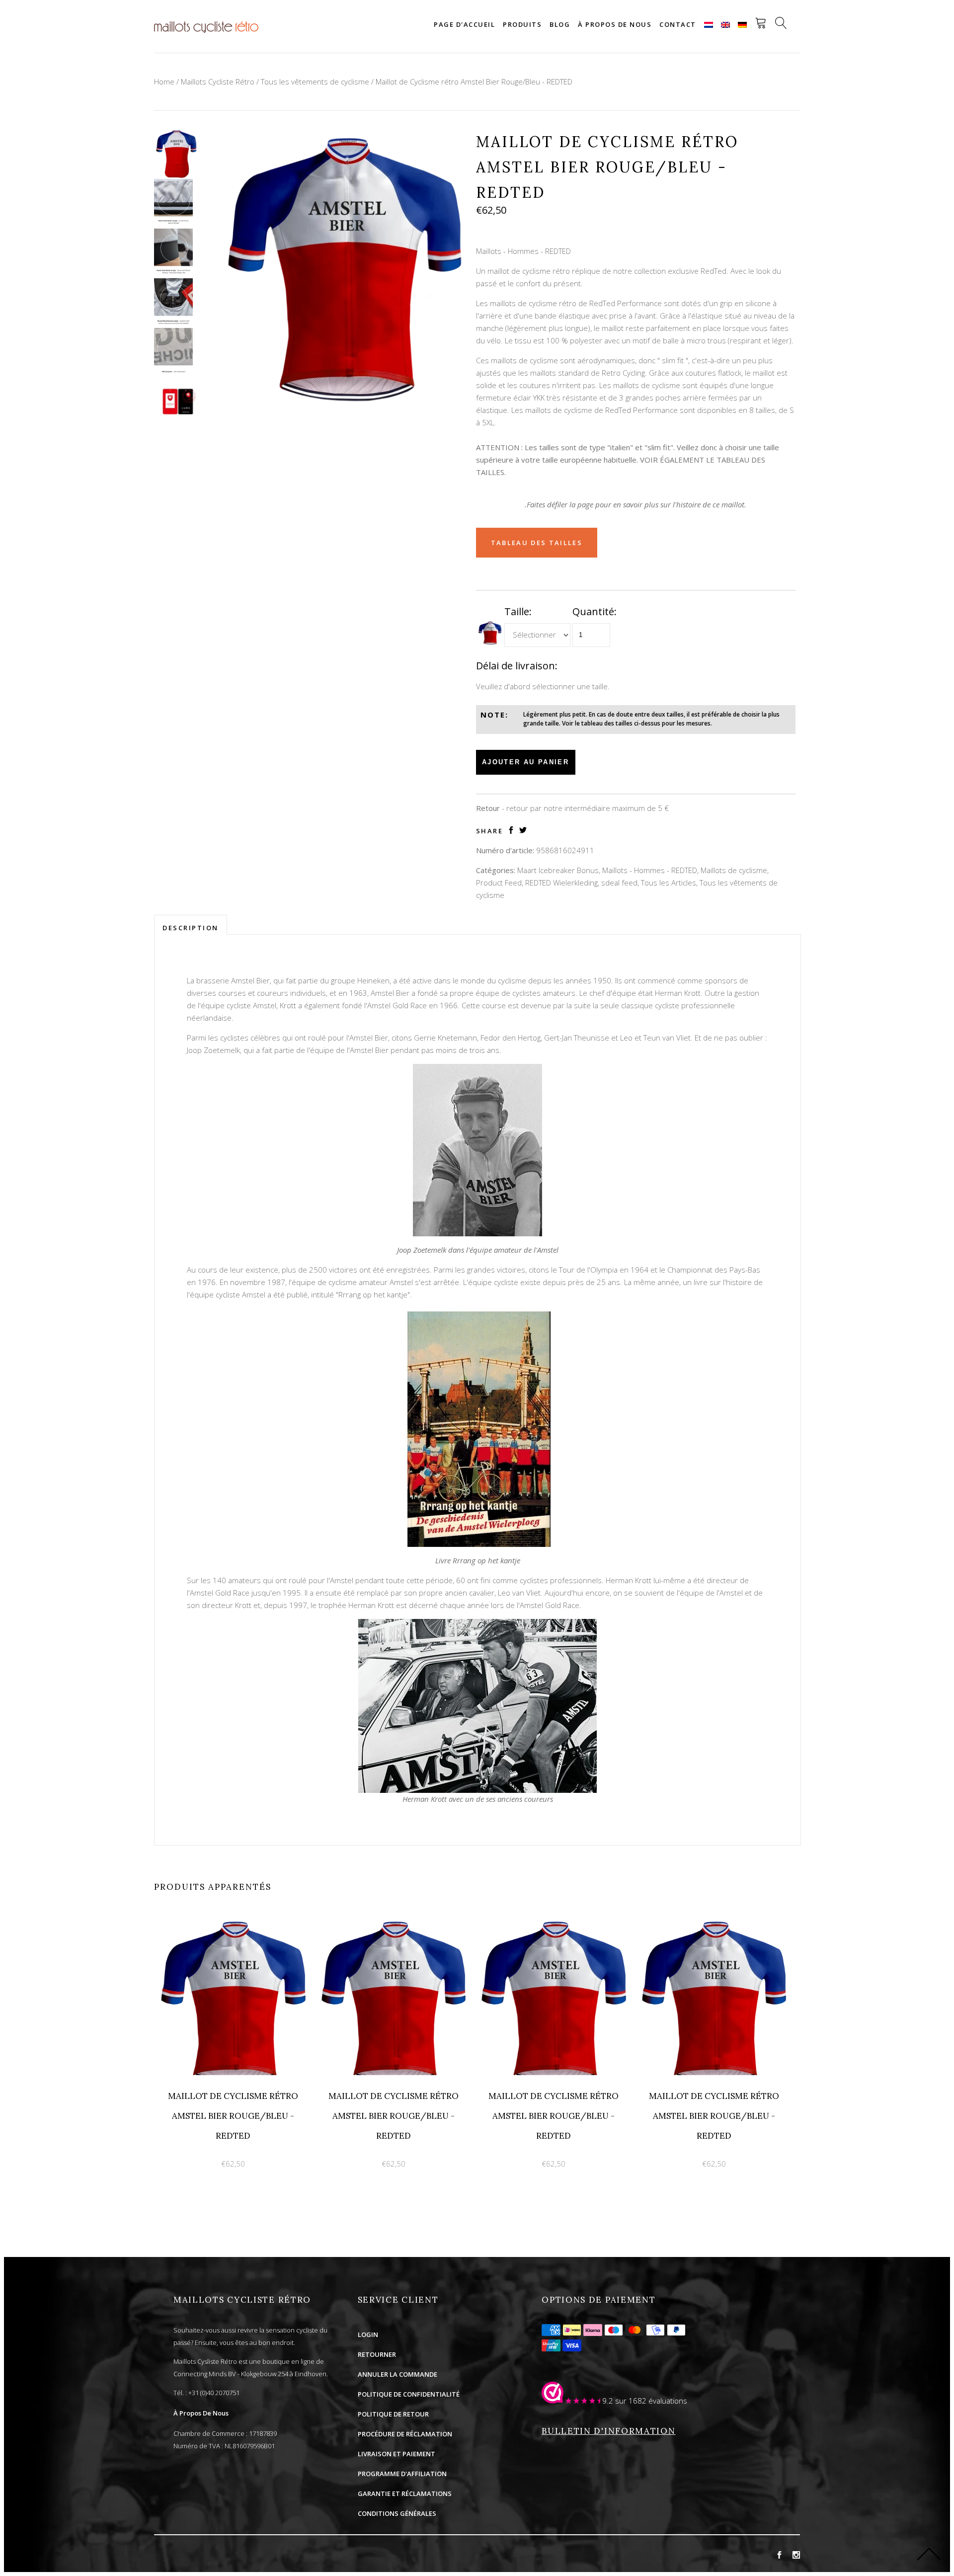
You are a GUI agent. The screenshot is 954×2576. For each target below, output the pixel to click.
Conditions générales (397, 2513)
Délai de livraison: (517, 666)
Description (191, 928)
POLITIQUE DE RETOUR (393, 2414)
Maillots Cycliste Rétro (218, 81)
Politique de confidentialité (409, 2394)
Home (164, 81)
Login (368, 2334)
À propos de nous (615, 24)
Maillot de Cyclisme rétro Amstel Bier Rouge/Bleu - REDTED (474, 81)
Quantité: (595, 611)
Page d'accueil (464, 24)
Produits (522, 24)
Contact (678, 24)
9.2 (608, 2401)
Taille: (518, 611)
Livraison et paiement (397, 2454)
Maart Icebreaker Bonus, (559, 870)
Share (490, 831)
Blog (560, 24)
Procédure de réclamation (405, 2434)
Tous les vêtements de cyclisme (315, 81)
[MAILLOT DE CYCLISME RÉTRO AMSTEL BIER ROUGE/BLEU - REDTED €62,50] (234, 1922)
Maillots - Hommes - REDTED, (650, 870)
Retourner (377, 2354)
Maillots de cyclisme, (735, 870)
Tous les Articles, (669, 883)
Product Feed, (500, 883)
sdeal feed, (620, 883)
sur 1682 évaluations (651, 2401)
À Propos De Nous (201, 2413)
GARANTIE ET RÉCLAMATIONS (405, 2494)
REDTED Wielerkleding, (562, 883)
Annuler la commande (397, 2374)
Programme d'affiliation (402, 2474)
